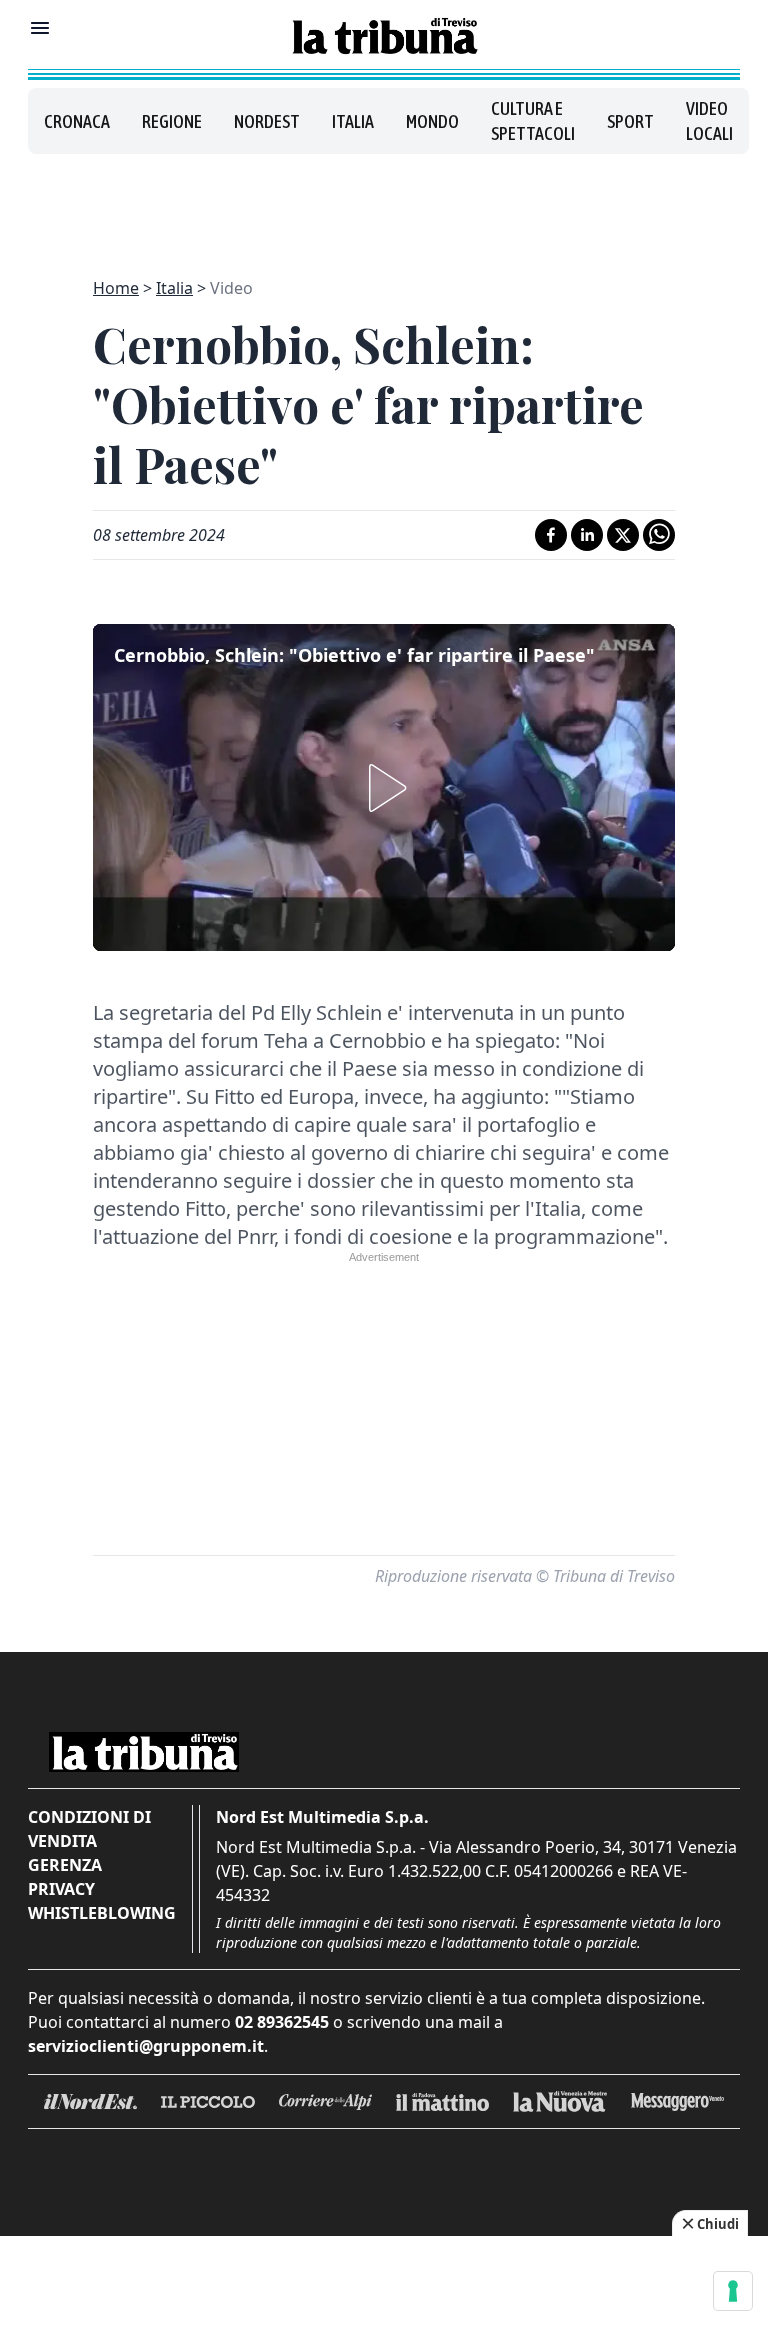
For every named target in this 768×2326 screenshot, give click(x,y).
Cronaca (77, 121)
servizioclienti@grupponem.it (146, 2046)
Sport (630, 121)
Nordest (267, 121)
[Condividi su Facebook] (551, 535)
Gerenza (65, 1865)
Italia (353, 121)
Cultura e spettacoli (533, 121)
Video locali (709, 121)
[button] (384, 788)
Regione (172, 121)
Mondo (432, 121)
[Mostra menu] (40, 28)
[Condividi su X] (623, 535)
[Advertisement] (384, 204)
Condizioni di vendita (89, 1829)
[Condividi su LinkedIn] (587, 535)
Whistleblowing (102, 1913)
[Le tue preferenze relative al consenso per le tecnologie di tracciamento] (733, 2291)
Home (116, 288)
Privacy (61, 1889)
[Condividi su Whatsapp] (659, 535)
